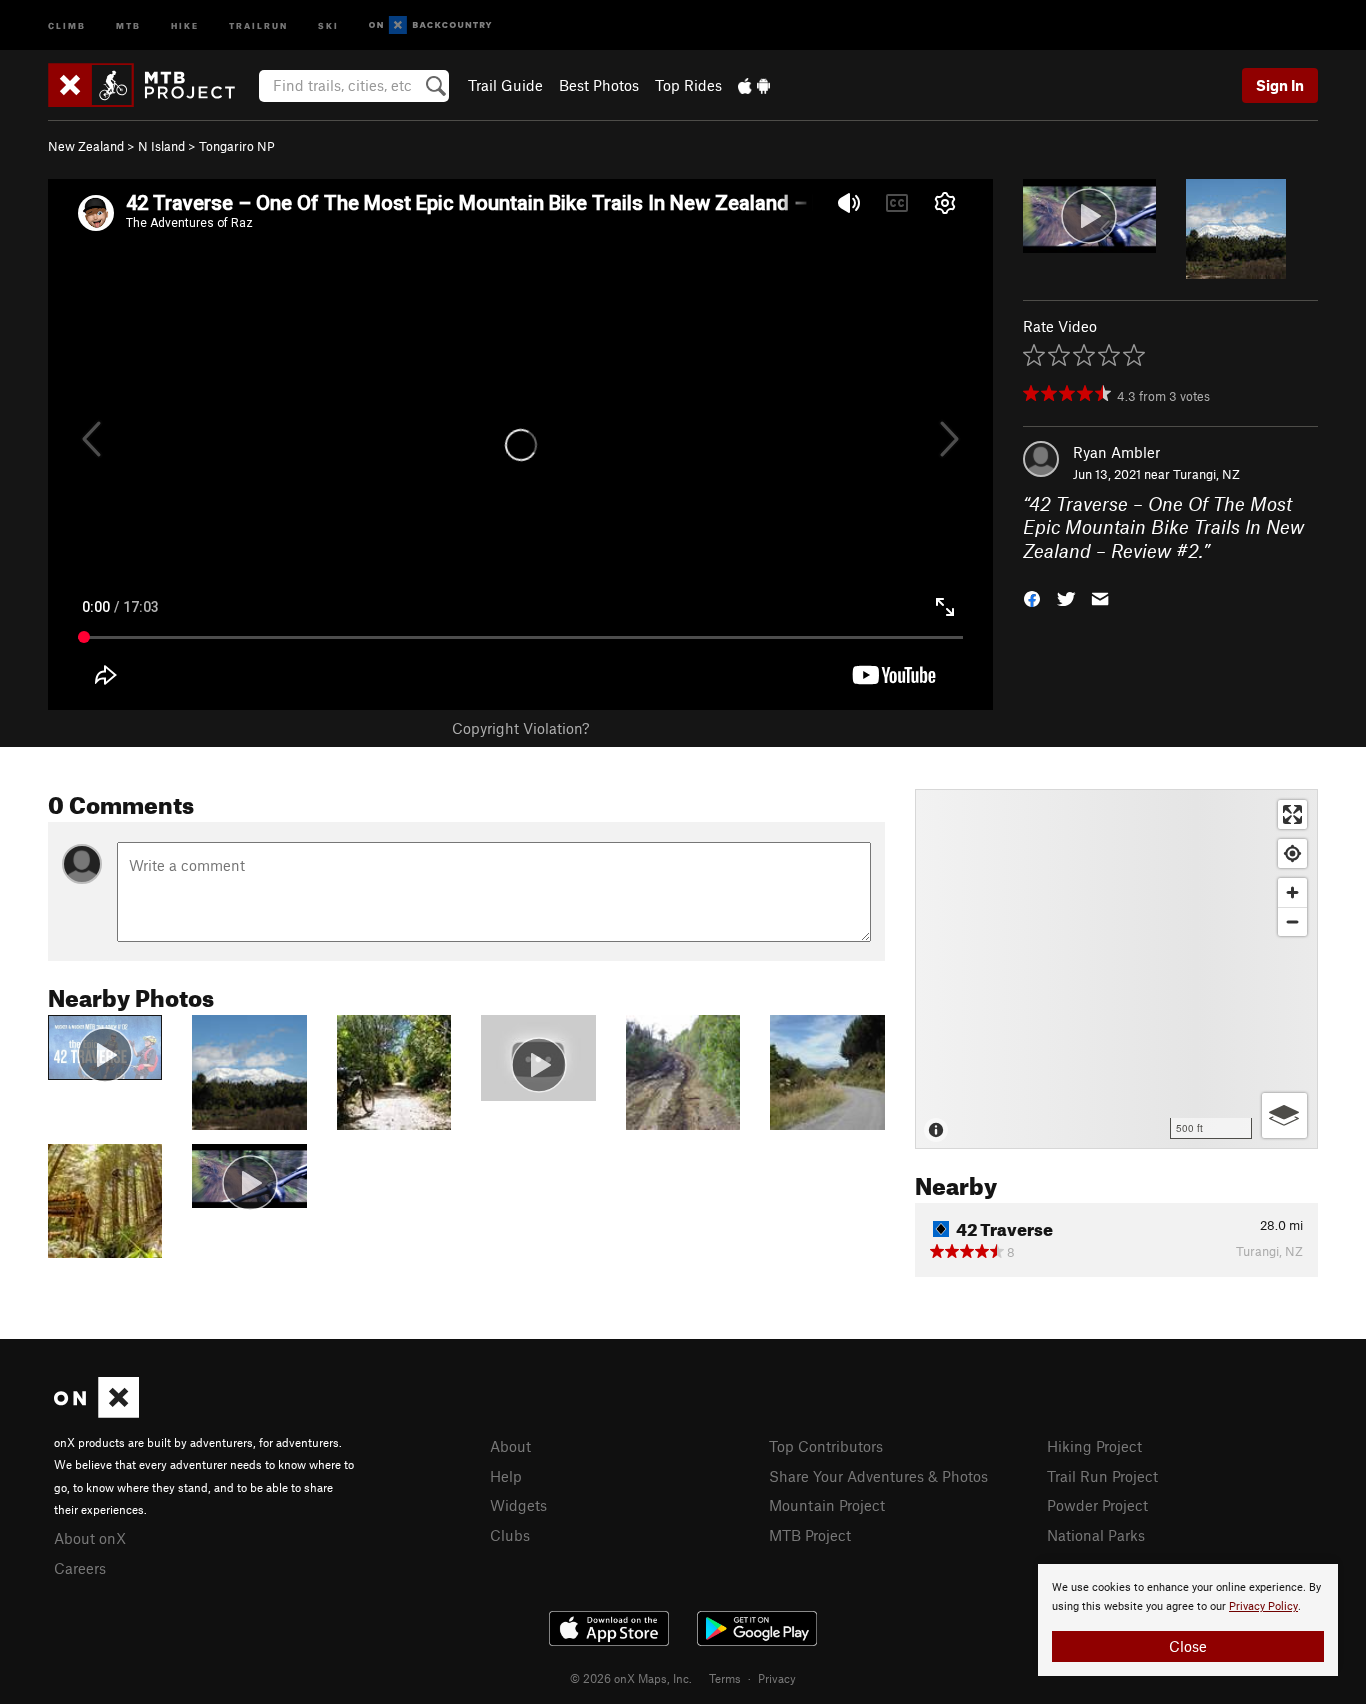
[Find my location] (1292, 853)
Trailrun (258, 24)
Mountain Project (827, 1505)
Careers (80, 1568)
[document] (1188, 1620)
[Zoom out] (1292, 921)
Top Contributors (826, 1446)
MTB (128, 24)
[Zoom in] (1292, 892)
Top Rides (688, 85)
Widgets (518, 1505)
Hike (185, 24)
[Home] (151, 85)
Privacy (777, 1678)
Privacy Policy (1263, 1606)
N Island (161, 146)
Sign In (1280, 85)
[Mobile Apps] (754, 85)
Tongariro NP (237, 146)
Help (506, 1476)
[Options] (1284, 1115)
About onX (90, 1538)
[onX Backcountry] (430, 25)
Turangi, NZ (1206, 474)
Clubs (510, 1535)
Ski (328, 24)
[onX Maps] (96, 1412)
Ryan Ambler (1116, 452)
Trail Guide (505, 85)
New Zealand (86, 146)
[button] (1032, 597)
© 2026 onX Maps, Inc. (631, 1678)
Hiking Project (1094, 1446)
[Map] (1116, 969)
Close (1188, 1646)
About (510, 1446)
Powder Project (1097, 1505)
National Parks (1096, 1535)
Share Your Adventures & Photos (878, 1476)
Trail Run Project (1102, 1476)
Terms (725, 1678)
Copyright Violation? (520, 728)
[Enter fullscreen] (1292, 814)
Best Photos (599, 85)
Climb (67, 24)
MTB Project (810, 1535)
